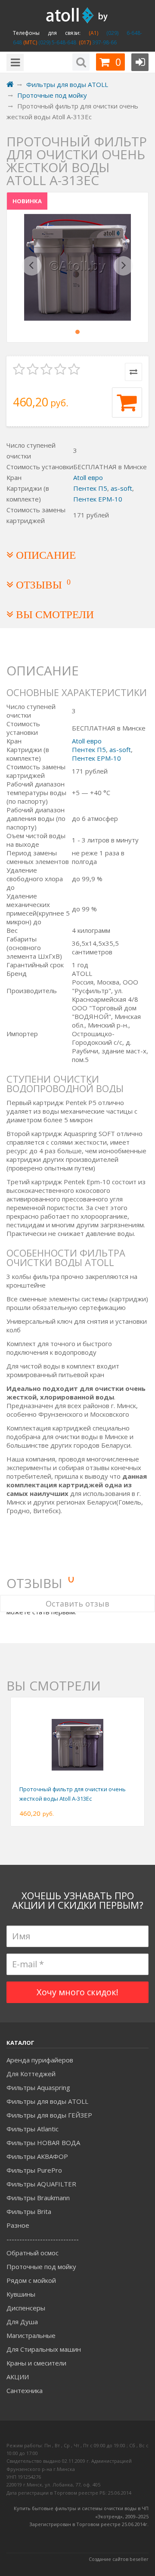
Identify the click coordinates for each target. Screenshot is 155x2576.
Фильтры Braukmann (38, 2198)
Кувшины (21, 2294)
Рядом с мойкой (31, 2280)
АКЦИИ (18, 2377)
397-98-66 (104, 42)
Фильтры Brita (29, 2211)
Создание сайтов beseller (119, 2559)
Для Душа (22, 2322)
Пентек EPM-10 (98, 499)
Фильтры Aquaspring (38, 2087)
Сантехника (25, 2390)
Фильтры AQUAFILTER (41, 2184)
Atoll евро (88, 477)
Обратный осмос (33, 2253)
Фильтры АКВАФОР (37, 2156)
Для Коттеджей (31, 2074)
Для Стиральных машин (44, 2349)
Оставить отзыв (77, 1604)
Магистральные (31, 2335)
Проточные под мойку (41, 2266)
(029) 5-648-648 (57, 42)
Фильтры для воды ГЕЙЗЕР (49, 2115)
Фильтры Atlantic (33, 2129)
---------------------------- (43, 2239)
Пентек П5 (90, 488)
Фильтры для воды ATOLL (47, 2101)
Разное (18, 2225)
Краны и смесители (36, 2363)
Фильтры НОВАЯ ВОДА (43, 2143)
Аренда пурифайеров (40, 2060)
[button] (32, 267)
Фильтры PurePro (34, 2170)
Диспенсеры (26, 2308)
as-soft (121, 488)
